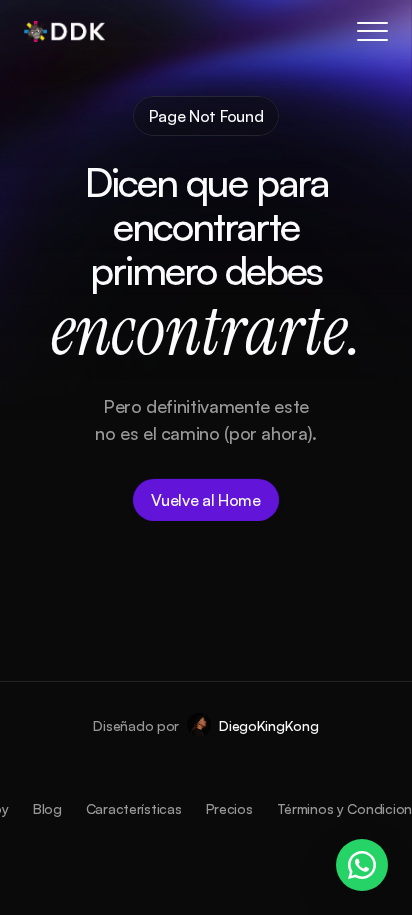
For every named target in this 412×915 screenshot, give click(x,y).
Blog (47, 808)
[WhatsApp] (362, 865)
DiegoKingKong (268, 725)
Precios (229, 808)
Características (134, 808)
